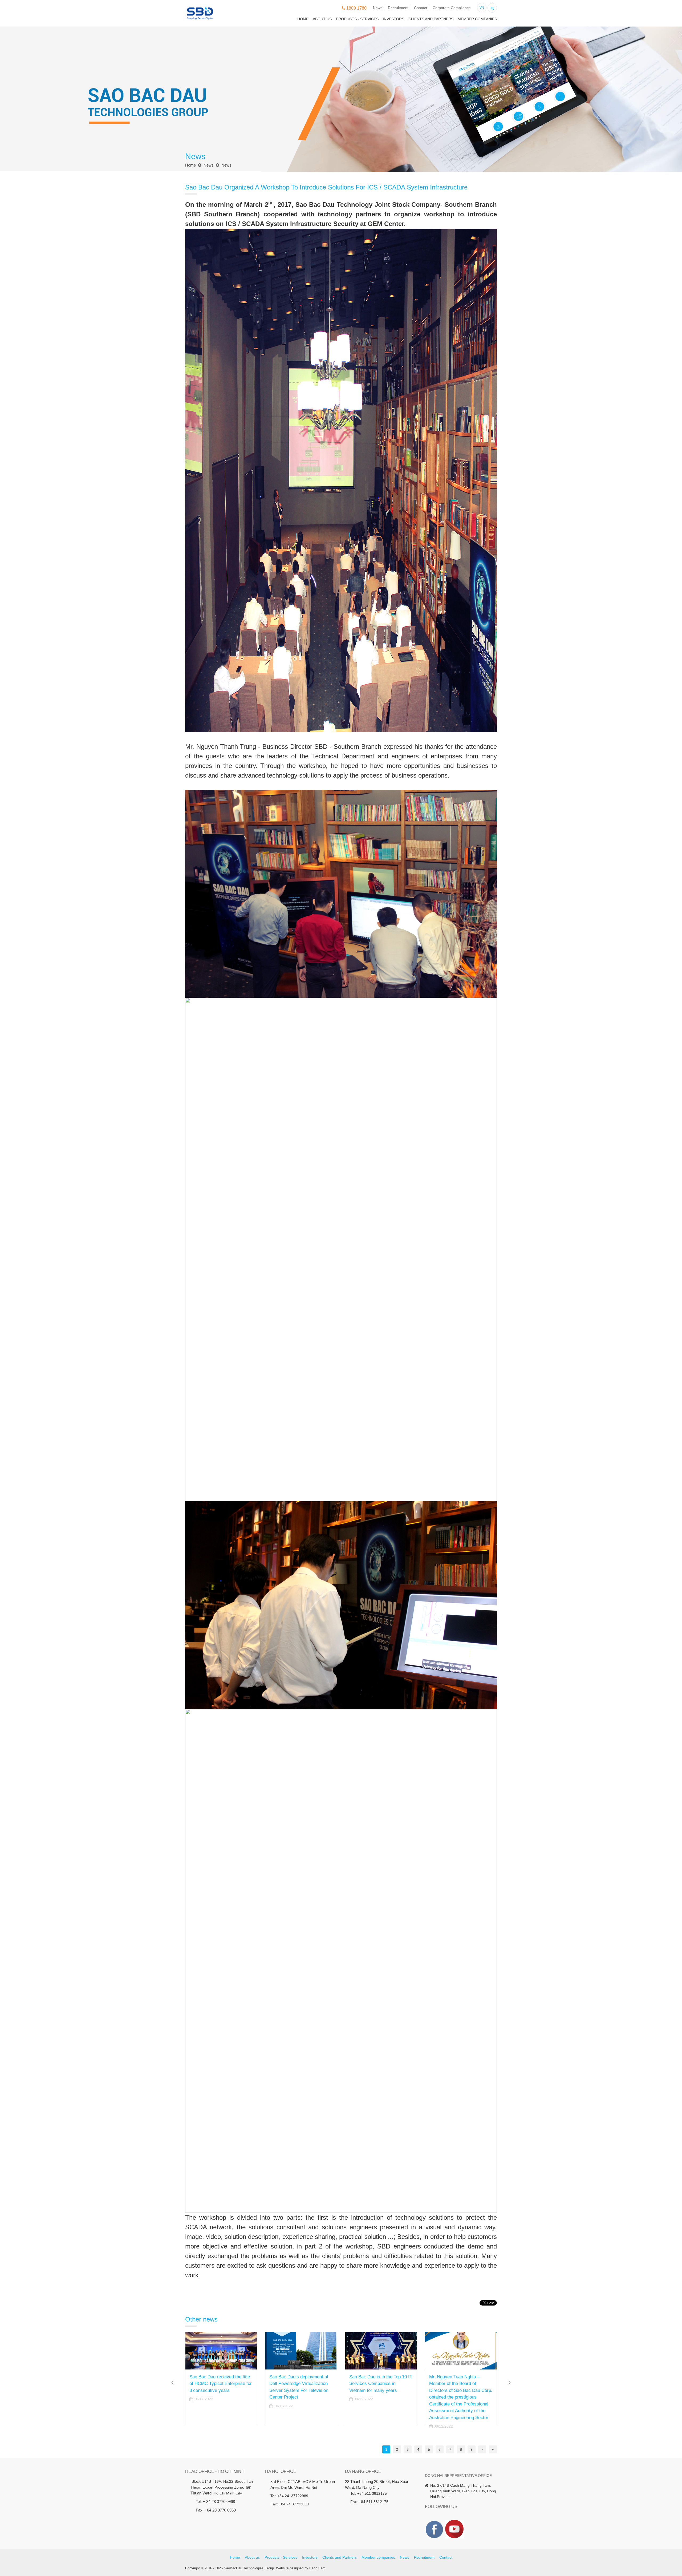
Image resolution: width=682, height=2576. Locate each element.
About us (322, 19)
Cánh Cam (317, 2568)
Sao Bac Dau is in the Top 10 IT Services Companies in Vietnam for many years (221, 2384)
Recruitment (398, 8)
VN (482, 8)
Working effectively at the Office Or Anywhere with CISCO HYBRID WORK (375, 2384)
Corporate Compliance (452, 8)
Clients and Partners (431, 19)
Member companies (477, 19)
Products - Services (357, 19)
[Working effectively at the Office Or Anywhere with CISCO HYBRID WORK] (381, 2351)
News (378, 8)
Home (303, 19)
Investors (393, 19)
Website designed (290, 2568)
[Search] (492, 7)
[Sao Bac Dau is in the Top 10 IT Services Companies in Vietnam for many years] (221, 2351)
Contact (421, 8)
